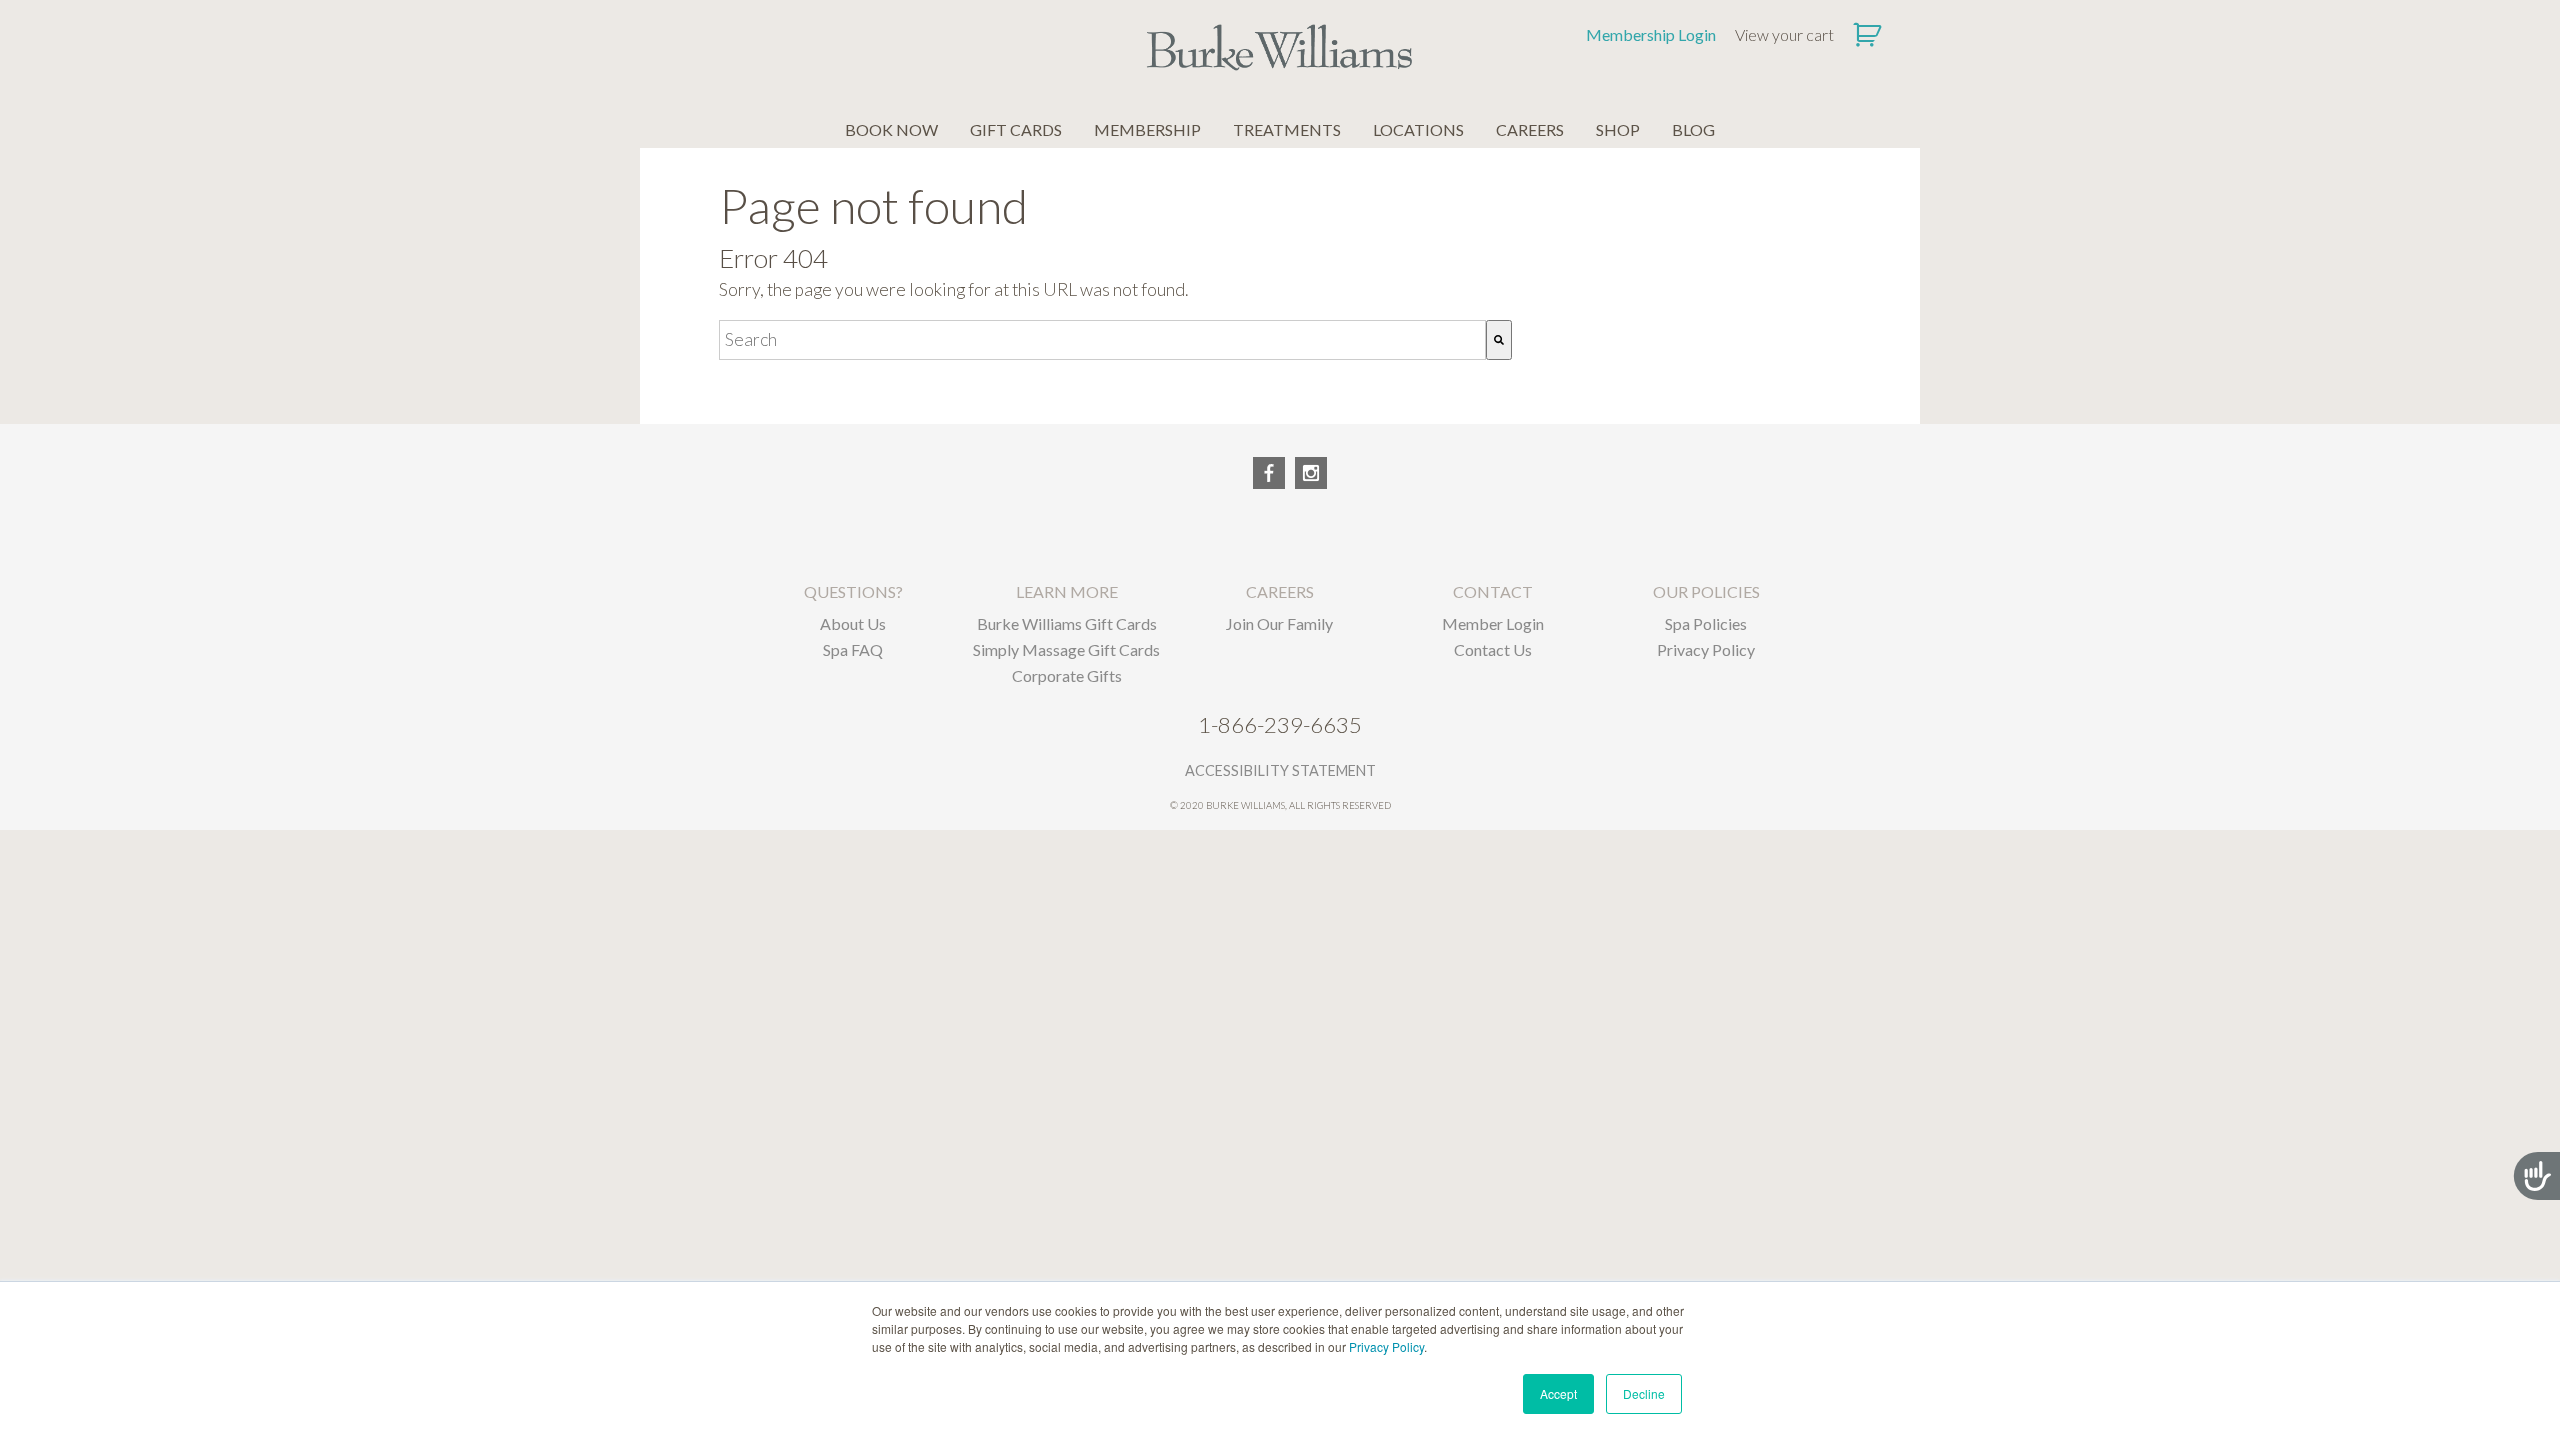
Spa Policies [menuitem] (1706, 623)
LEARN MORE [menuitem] (1067, 591)
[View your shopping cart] (1869, 35)
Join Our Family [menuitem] (1279, 623)
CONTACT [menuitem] (1493, 591)
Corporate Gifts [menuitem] (1067, 675)
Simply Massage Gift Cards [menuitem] (1066, 649)
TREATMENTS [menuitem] (1287, 129)
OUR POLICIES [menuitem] (1706, 591)
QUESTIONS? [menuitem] (853, 591)
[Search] (1499, 340)
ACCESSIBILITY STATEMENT (1280, 770)
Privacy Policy (1386, 1346)
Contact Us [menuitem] (1493, 649)
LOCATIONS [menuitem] (1418, 129)
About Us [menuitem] (853, 623)
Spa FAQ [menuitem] (853, 649)
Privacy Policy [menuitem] (1706, 649)
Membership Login (1651, 34)
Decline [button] (1644, 1393)
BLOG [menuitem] (1693, 129)
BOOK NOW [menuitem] (891, 129)
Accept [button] (1558, 1393)
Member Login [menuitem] (1493, 623)
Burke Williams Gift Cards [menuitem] (1067, 623)
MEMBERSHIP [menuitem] (1147, 129)
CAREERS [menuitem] (1530, 129)
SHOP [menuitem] (1618, 129)
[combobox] (1102, 340)
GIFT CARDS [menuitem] (1016, 129)
